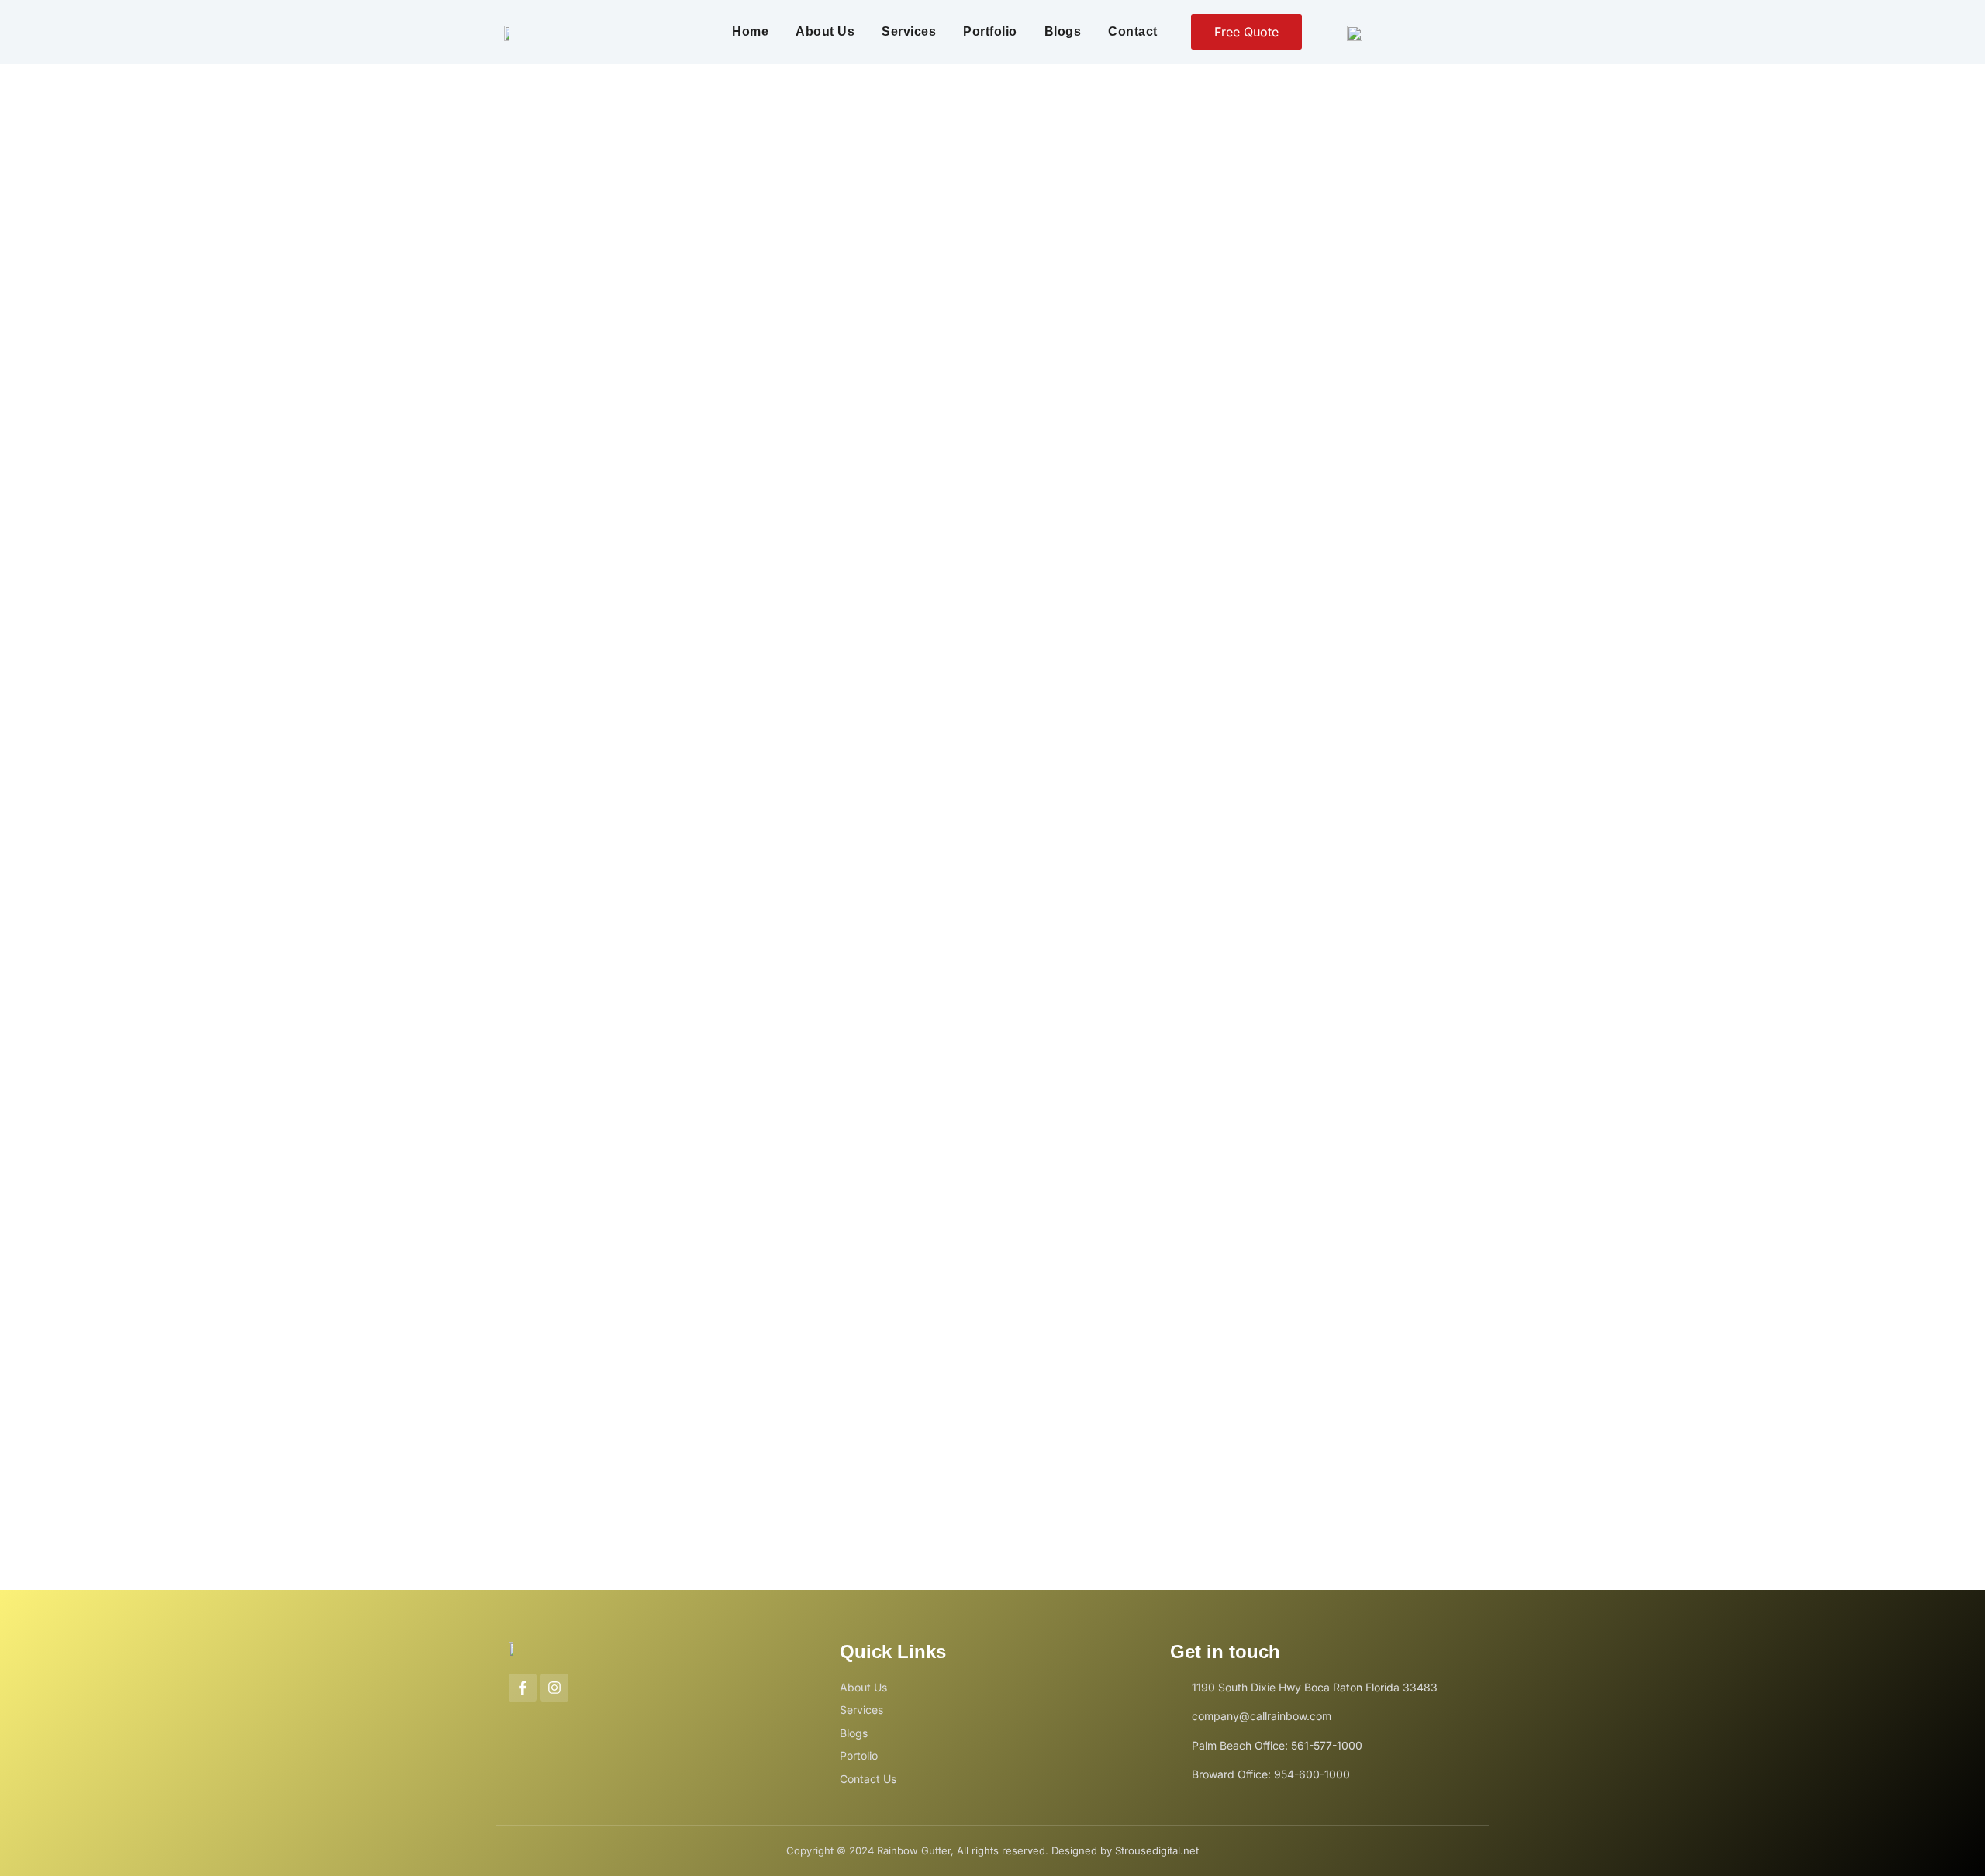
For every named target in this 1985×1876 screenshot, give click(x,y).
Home (750, 31)
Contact (1133, 31)
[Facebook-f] (523, 1688)
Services (909, 31)
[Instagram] (554, 1688)
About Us (825, 31)
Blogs (1063, 31)
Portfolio (990, 31)
